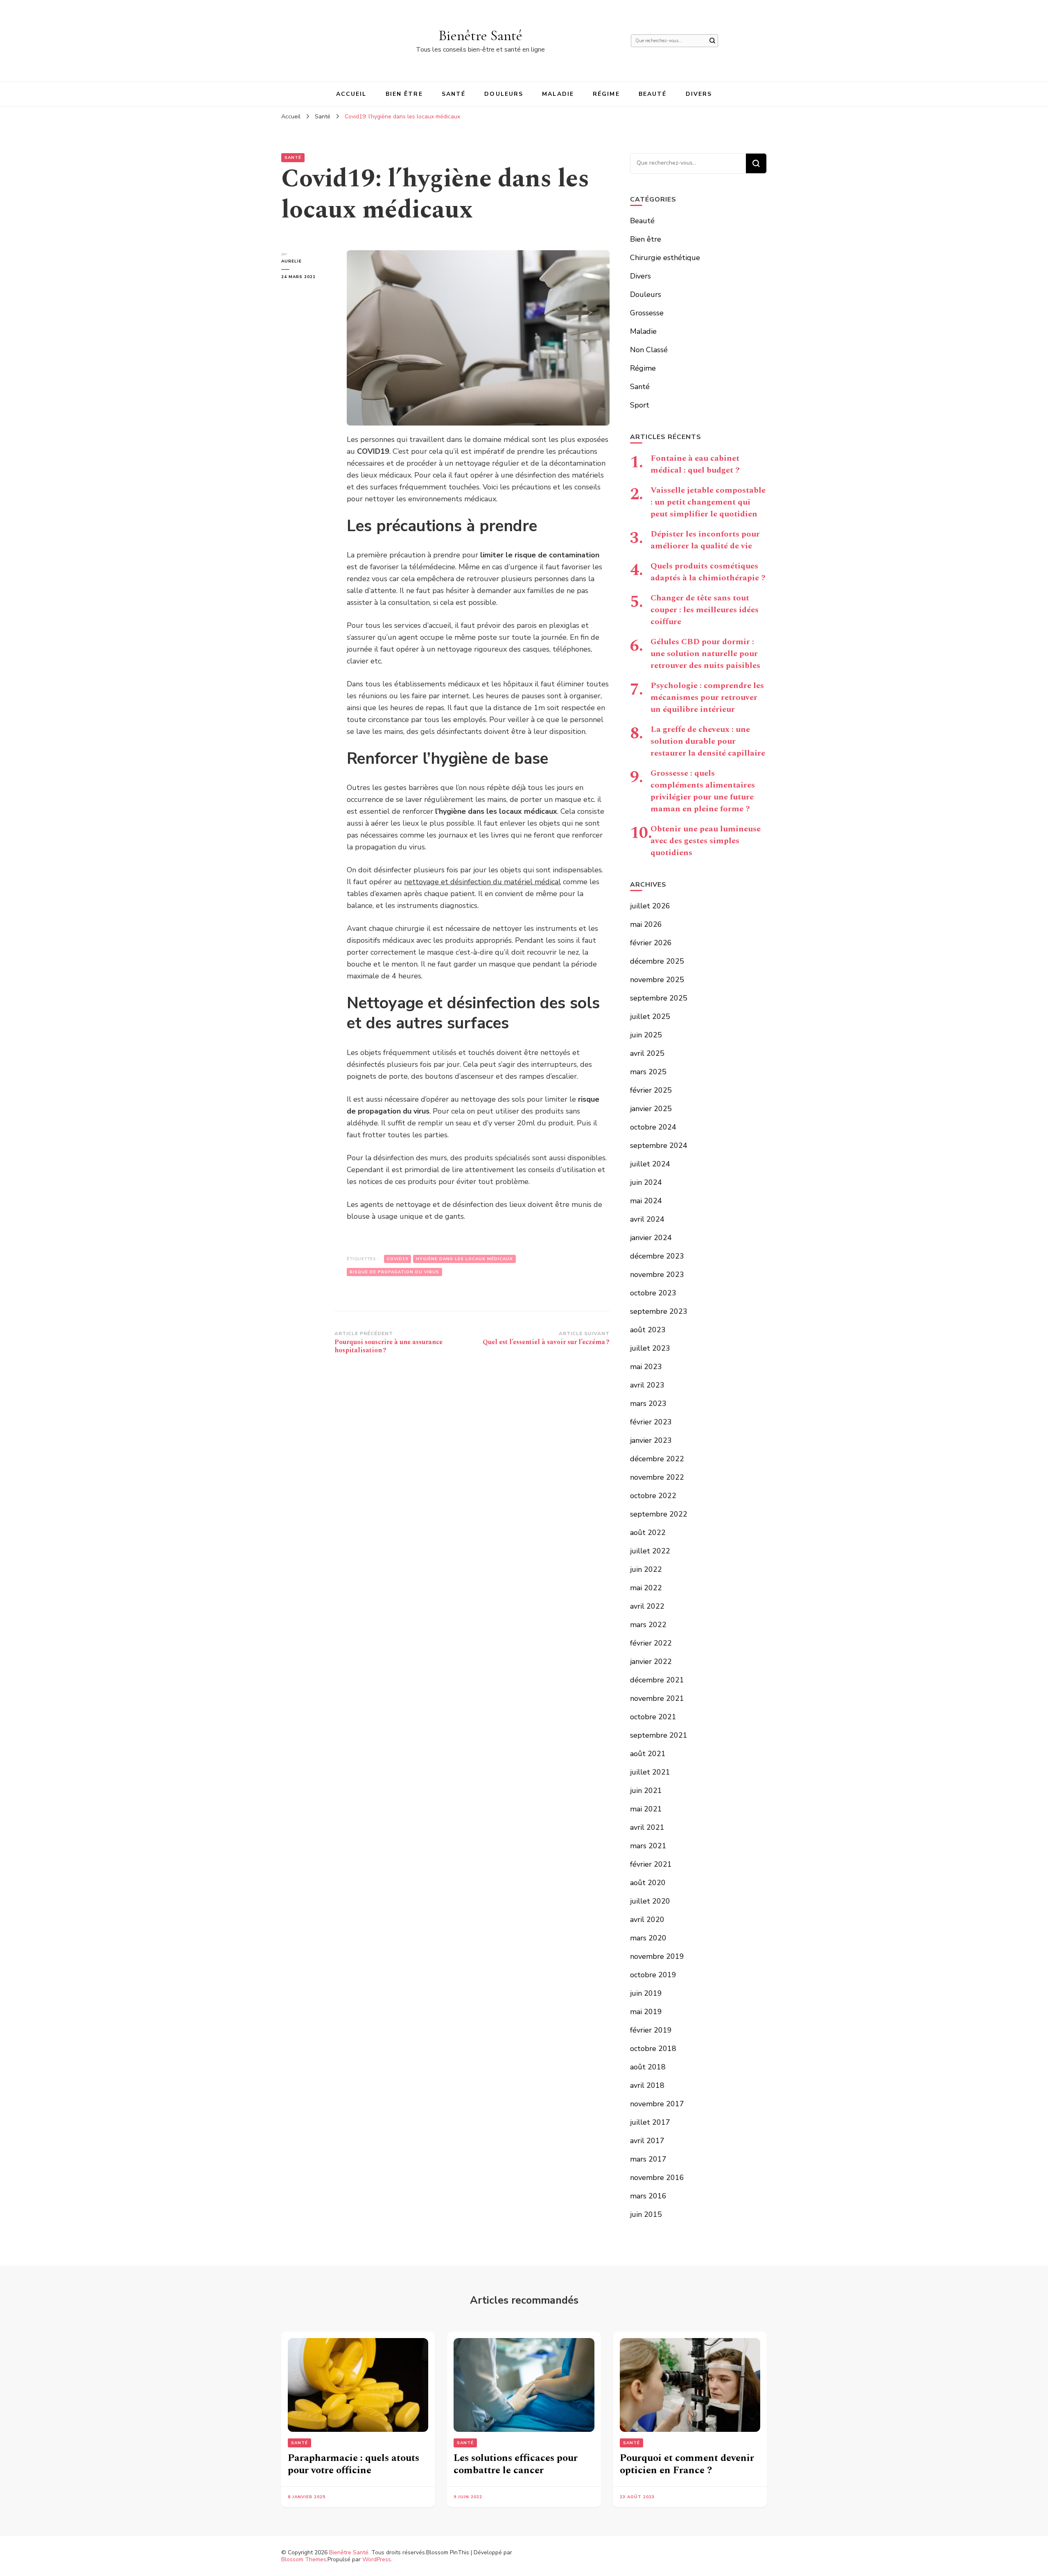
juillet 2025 (650, 1016)
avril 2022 (647, 1606)
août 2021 (648, 1754)
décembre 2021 (657, 1680)
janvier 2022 (651, 1661)
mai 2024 (646, 1201)
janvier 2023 (651, 1440)
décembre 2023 (657, 1256)
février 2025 (651, 1090)
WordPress (377, 2559)
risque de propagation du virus (394, 1272)
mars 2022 (648, 1625)
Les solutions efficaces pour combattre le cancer (516, 2464)
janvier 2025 (651, 1109)
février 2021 (651, 1864)
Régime (606, 94)
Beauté (653, 94)
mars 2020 (648, 1938)
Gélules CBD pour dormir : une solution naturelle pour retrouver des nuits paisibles (705, 654)
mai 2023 (646, 1367)
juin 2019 (646, 1993)
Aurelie (291, 261)
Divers (699, 94)
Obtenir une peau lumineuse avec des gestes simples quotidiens (706, 841)
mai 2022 (646, 1588)
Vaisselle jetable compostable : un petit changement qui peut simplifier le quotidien (708, 502)
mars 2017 (648, 2159)
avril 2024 (647, 1219)
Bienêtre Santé (480, 35)
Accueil (351, 94)
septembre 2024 (659, 1145)
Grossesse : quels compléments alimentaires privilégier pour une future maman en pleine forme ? (703, 791)
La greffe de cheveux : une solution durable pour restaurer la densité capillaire (708, 741)
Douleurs (504, 94)
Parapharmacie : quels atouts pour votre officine (353, 2464)
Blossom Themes (304, 2559)
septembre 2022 (659, 1514)
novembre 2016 (657, 2178)
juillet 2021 (650, 1772)
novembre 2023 (657, 1274)
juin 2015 (646, 2214)
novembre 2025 (657, 980)
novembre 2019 (657, 1956)
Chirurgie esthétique (665, 258)
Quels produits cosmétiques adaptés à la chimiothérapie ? (708, 572)
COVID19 (398, 1259)
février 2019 (651, 2030)
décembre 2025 (657, 961)
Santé (454, 94)
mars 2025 (648, 1072)
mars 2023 (648, 1403)
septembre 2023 (659, 1311)
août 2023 (648, 1330)
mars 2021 (648, 1846)
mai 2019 (646, 2012)
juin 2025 (646, 1035)
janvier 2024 (651, 1238)
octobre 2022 (653, 1496)
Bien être (404, 94)
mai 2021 (646, 1809)
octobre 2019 (653, 1975)
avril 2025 (647, 1053)
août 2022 (648, 1532)
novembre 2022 (657, 1477)
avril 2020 (647, 1920)
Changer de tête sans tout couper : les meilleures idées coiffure (705, 610)
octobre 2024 (653, 1127)
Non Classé (649, 350)
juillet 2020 (650, 1901)
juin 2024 (646, 1182)
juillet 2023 (650, 1348)
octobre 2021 (653, 1717)
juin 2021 (646, 1791)
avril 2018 (647, 2085)
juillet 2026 (650, 906)
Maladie (558, 94)
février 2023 (651, 1422)
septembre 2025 (659, 998)
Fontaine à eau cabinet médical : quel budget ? (695, 464)
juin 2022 (646, 1569)
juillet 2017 (650, 2122)
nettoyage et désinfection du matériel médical (482, 882)
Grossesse (647, 313)
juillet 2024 (650, 1164)
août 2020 (648, 1883)
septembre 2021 (659, 1735)
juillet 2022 (650, 1551)
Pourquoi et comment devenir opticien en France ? (687, 2464)
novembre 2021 (657, 1698)
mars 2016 (648, 2196)
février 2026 (651, 943)
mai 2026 (646, 924)
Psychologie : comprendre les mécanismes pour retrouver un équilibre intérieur (707, 697)
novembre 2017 (657, 2104)
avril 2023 (647, 1385)
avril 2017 (647, 2141)
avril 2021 (647, 1827)
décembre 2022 (657, 1459)
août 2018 (648, 2067)
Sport (640, 405)
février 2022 (651, 1643)
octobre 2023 (653, 1293)
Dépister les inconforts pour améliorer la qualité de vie (705, 540)
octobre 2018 (653, 2049)
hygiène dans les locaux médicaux (464, 1259)
